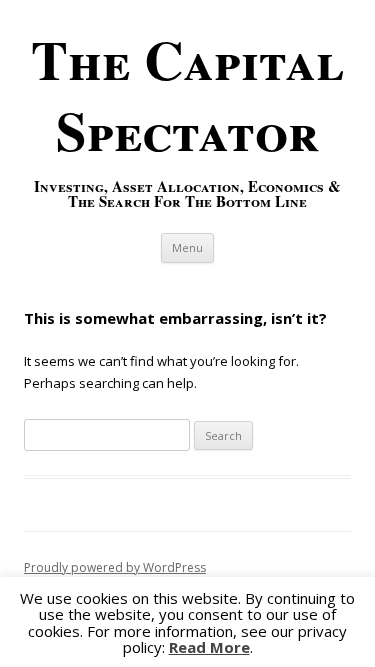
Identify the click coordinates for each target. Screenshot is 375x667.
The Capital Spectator (187, 94)
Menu (187, 247)
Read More (209, 647)
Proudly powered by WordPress (115, 567)
